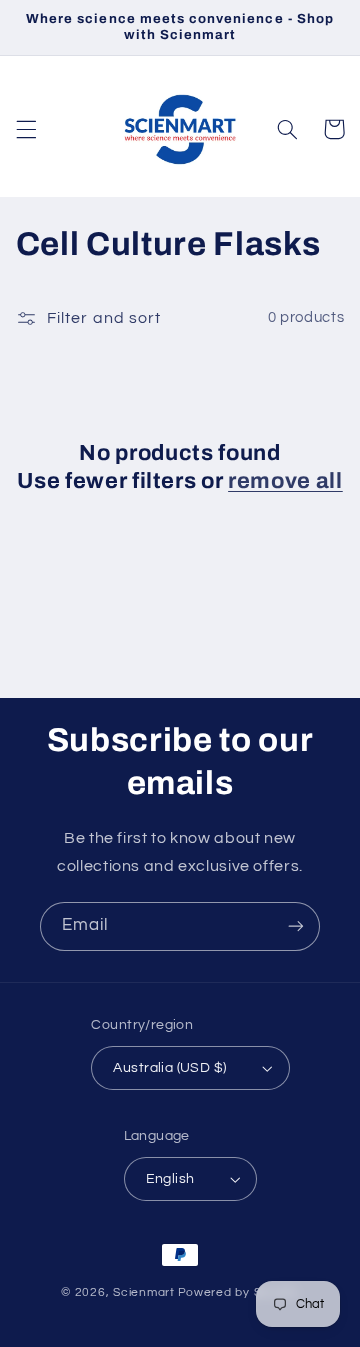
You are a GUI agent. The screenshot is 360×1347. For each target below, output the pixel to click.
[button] (26, 129)
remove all (285, 481)
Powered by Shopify (238, 1292)
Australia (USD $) (169, 1068)
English (170, 1179)
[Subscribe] (296, 926)
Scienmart (144, 1292)
